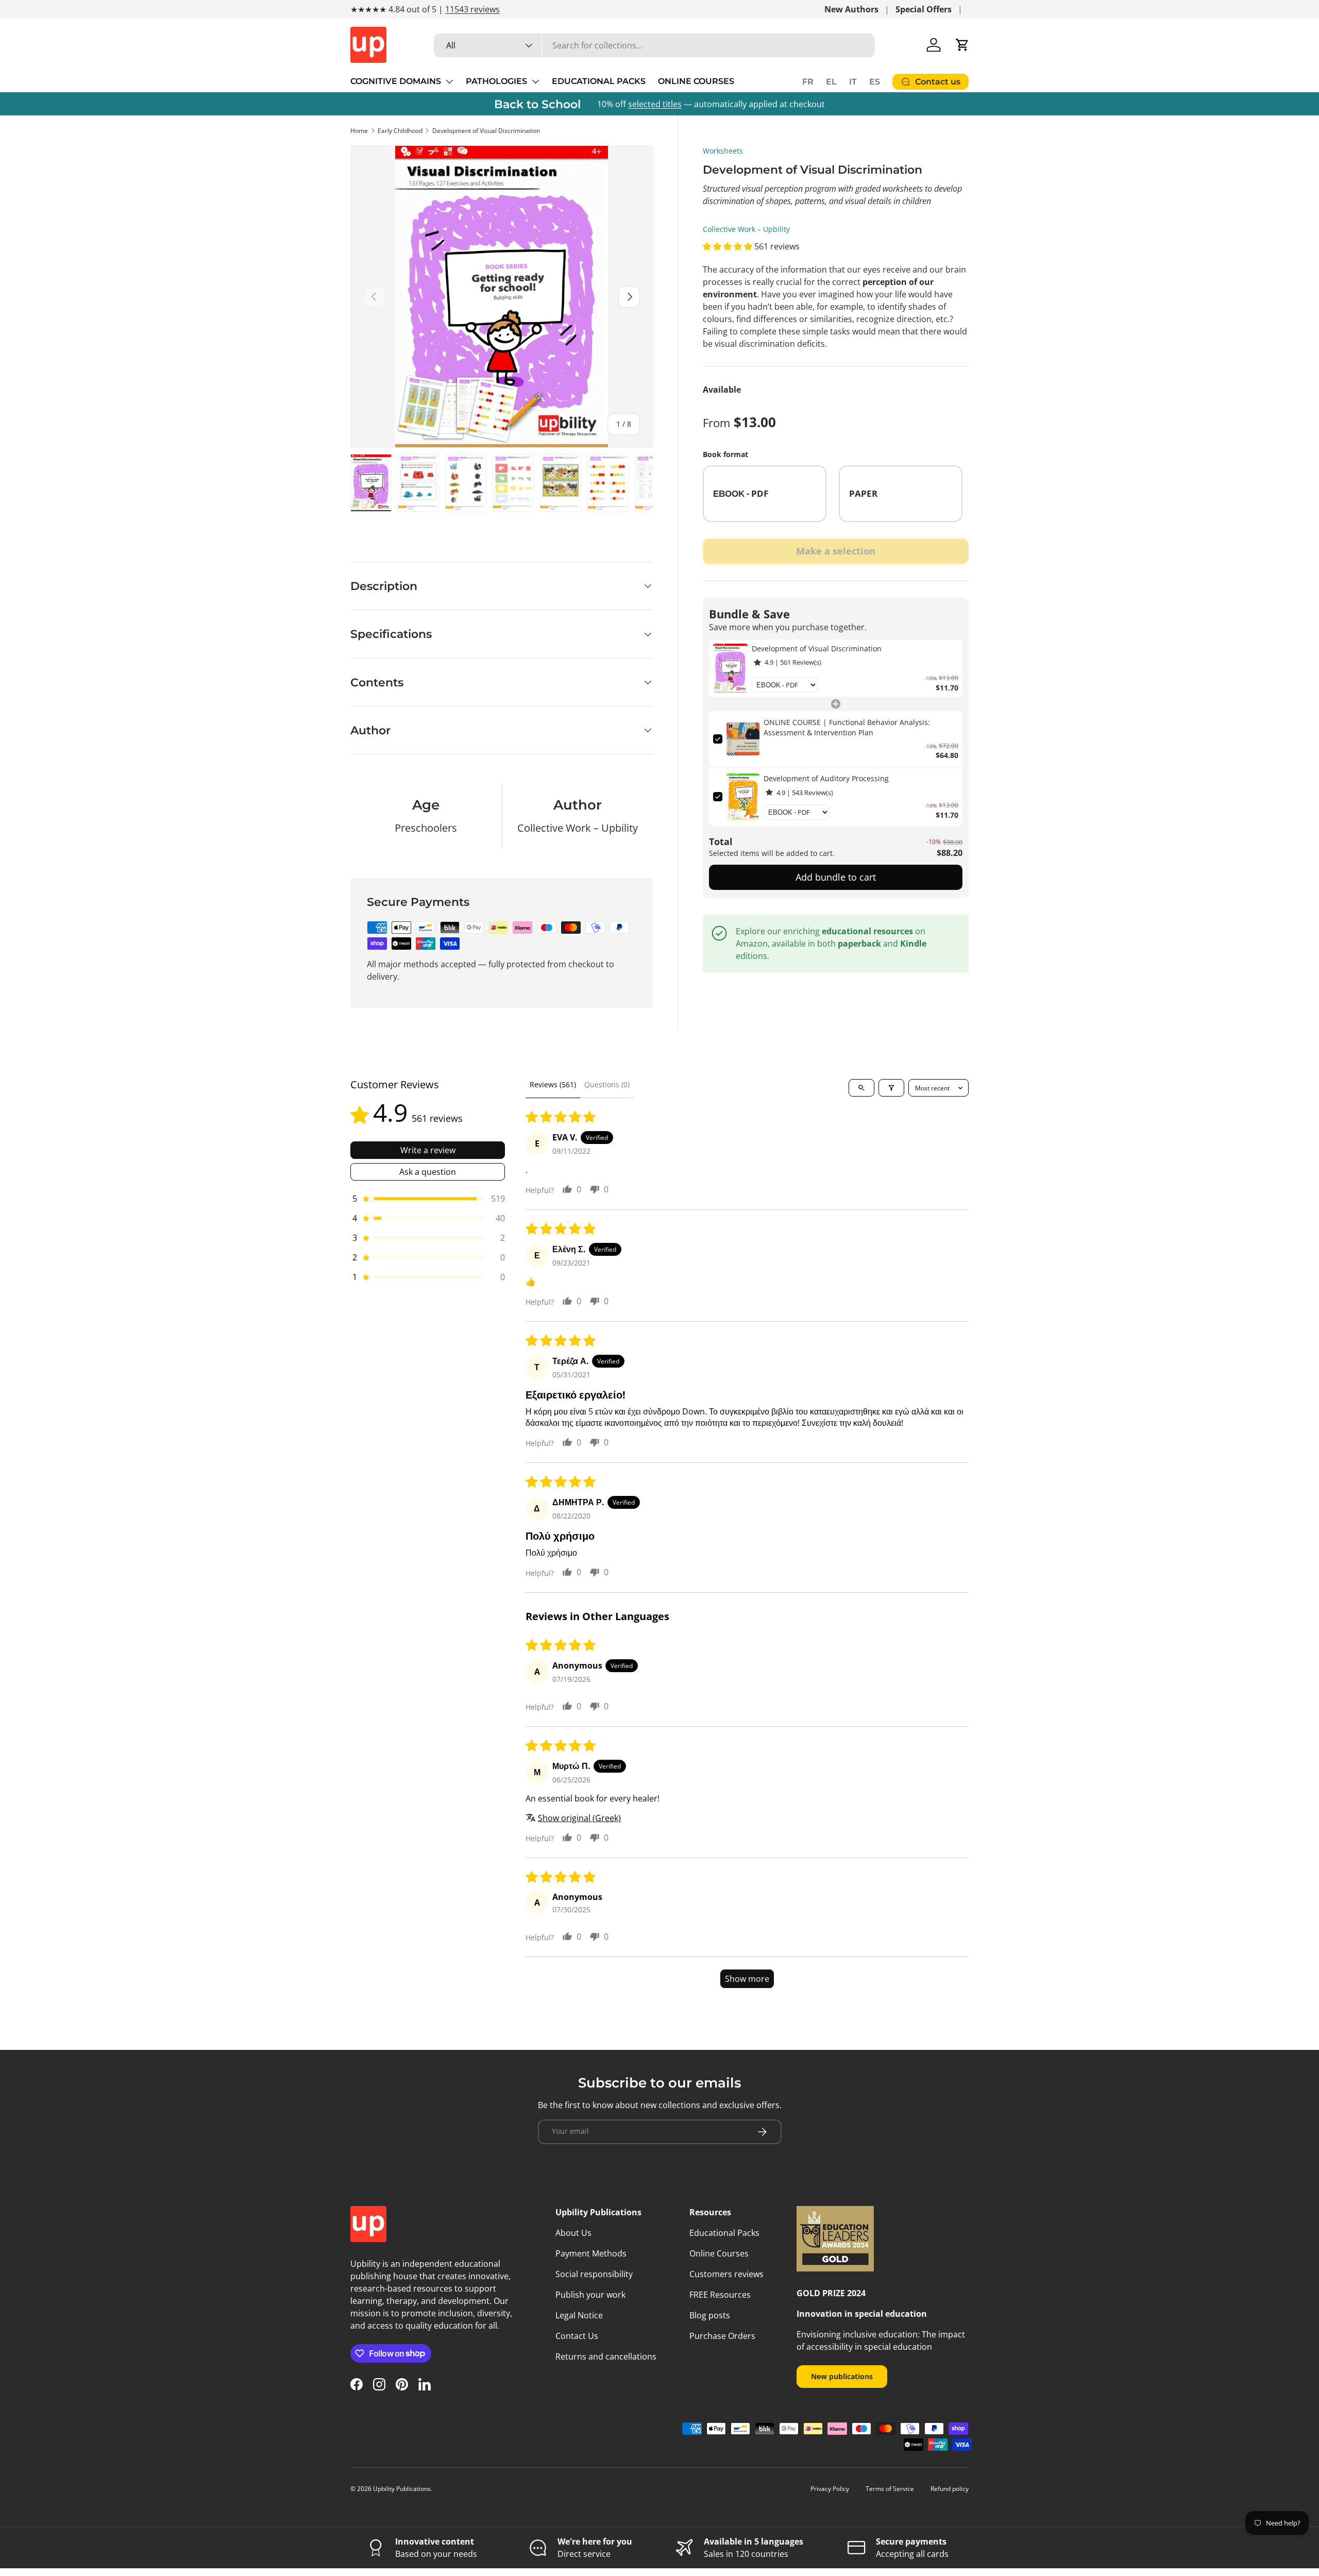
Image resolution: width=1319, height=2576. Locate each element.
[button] (962, 45)
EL (831, 82)
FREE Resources (720, 2295)
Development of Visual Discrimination (486, 131)
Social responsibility (594, 2274)
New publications (842, 2376)
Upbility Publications (402, 2489)
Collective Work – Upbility (746, 229)
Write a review (428, 1150)
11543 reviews (472, 9)
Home (359, 131)
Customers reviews (726, 2274)
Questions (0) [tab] (607, 1084)
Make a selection (836, 551)
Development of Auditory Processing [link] (826, 778)
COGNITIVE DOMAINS (396, 81)
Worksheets (723, 151)
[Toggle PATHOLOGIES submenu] (535, 81)
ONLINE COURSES (696, 81)
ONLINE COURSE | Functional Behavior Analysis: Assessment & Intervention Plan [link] (847, 727)
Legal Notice (579, 2315)
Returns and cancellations (606, 2356)
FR (808, 82)
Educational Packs (724, 2233)
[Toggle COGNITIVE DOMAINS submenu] (449, 81)
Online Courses (719, 2253)
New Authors (851, 9)
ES (875, 82)
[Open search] (861, 1088)
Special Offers (924, 9)
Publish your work (590, 2295)
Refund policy (950, 2489)
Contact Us (577, 2336)
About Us (573, 2233)
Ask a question (428, 1172)
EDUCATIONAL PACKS (599, 81)
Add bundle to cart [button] (836, 877)
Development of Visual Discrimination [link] (817, 649)
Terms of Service (890, 2489)
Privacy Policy (830, 2489)
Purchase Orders (722, 2336)
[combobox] (654, 45)
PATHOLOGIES (496, 81)
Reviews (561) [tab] (553, 1084)
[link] (730, 668)
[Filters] (891, 1088)
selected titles (655, 104)
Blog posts (710, 2315)
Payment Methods (591, 2253)
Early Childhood (400, 131)
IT (853, 82)
